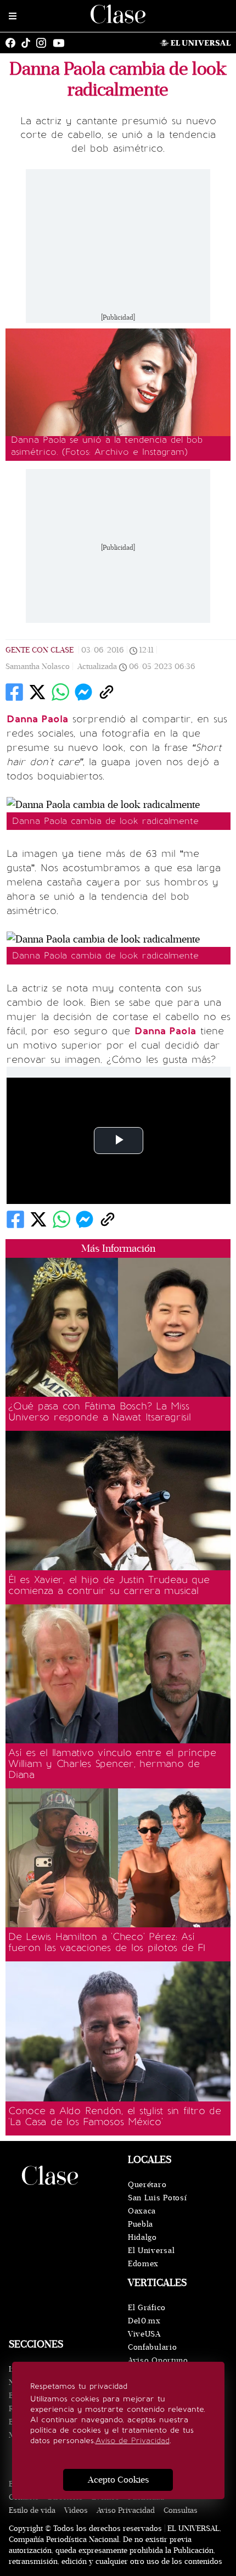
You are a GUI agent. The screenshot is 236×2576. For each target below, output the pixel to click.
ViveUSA (144, 2334)
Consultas (181, 2510)
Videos (76, 2510)
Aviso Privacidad (126, 2510)
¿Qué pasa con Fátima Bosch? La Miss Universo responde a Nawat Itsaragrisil (100, 1412)
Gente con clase (40, 650)
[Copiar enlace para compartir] (106, 692)
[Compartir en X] (37, 692)
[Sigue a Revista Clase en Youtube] (61, 43)
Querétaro (147, 2185)
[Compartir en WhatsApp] (60, 692)
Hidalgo (142, 2237)
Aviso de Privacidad (133, 2441)
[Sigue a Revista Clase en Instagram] (44, 43)
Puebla (141, 2224)
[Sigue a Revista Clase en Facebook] (13, 43)
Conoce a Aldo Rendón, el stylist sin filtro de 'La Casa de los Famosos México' (115, 2116)
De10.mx (144, 2321)
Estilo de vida (32, 2510)
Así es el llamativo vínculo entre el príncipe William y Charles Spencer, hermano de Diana (112, 1764)
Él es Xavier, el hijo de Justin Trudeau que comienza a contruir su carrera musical (109, 1585)
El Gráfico (147, 2308)
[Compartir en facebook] (14, 692)
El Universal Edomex (151, 2257)
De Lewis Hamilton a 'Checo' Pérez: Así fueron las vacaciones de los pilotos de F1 (107, 1942)
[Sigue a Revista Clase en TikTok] (29, 43)
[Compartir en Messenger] (83, 692)
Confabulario (152, 2347)
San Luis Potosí (158, 2198)
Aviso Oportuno (158, 2360)
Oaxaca (142, 2211)
